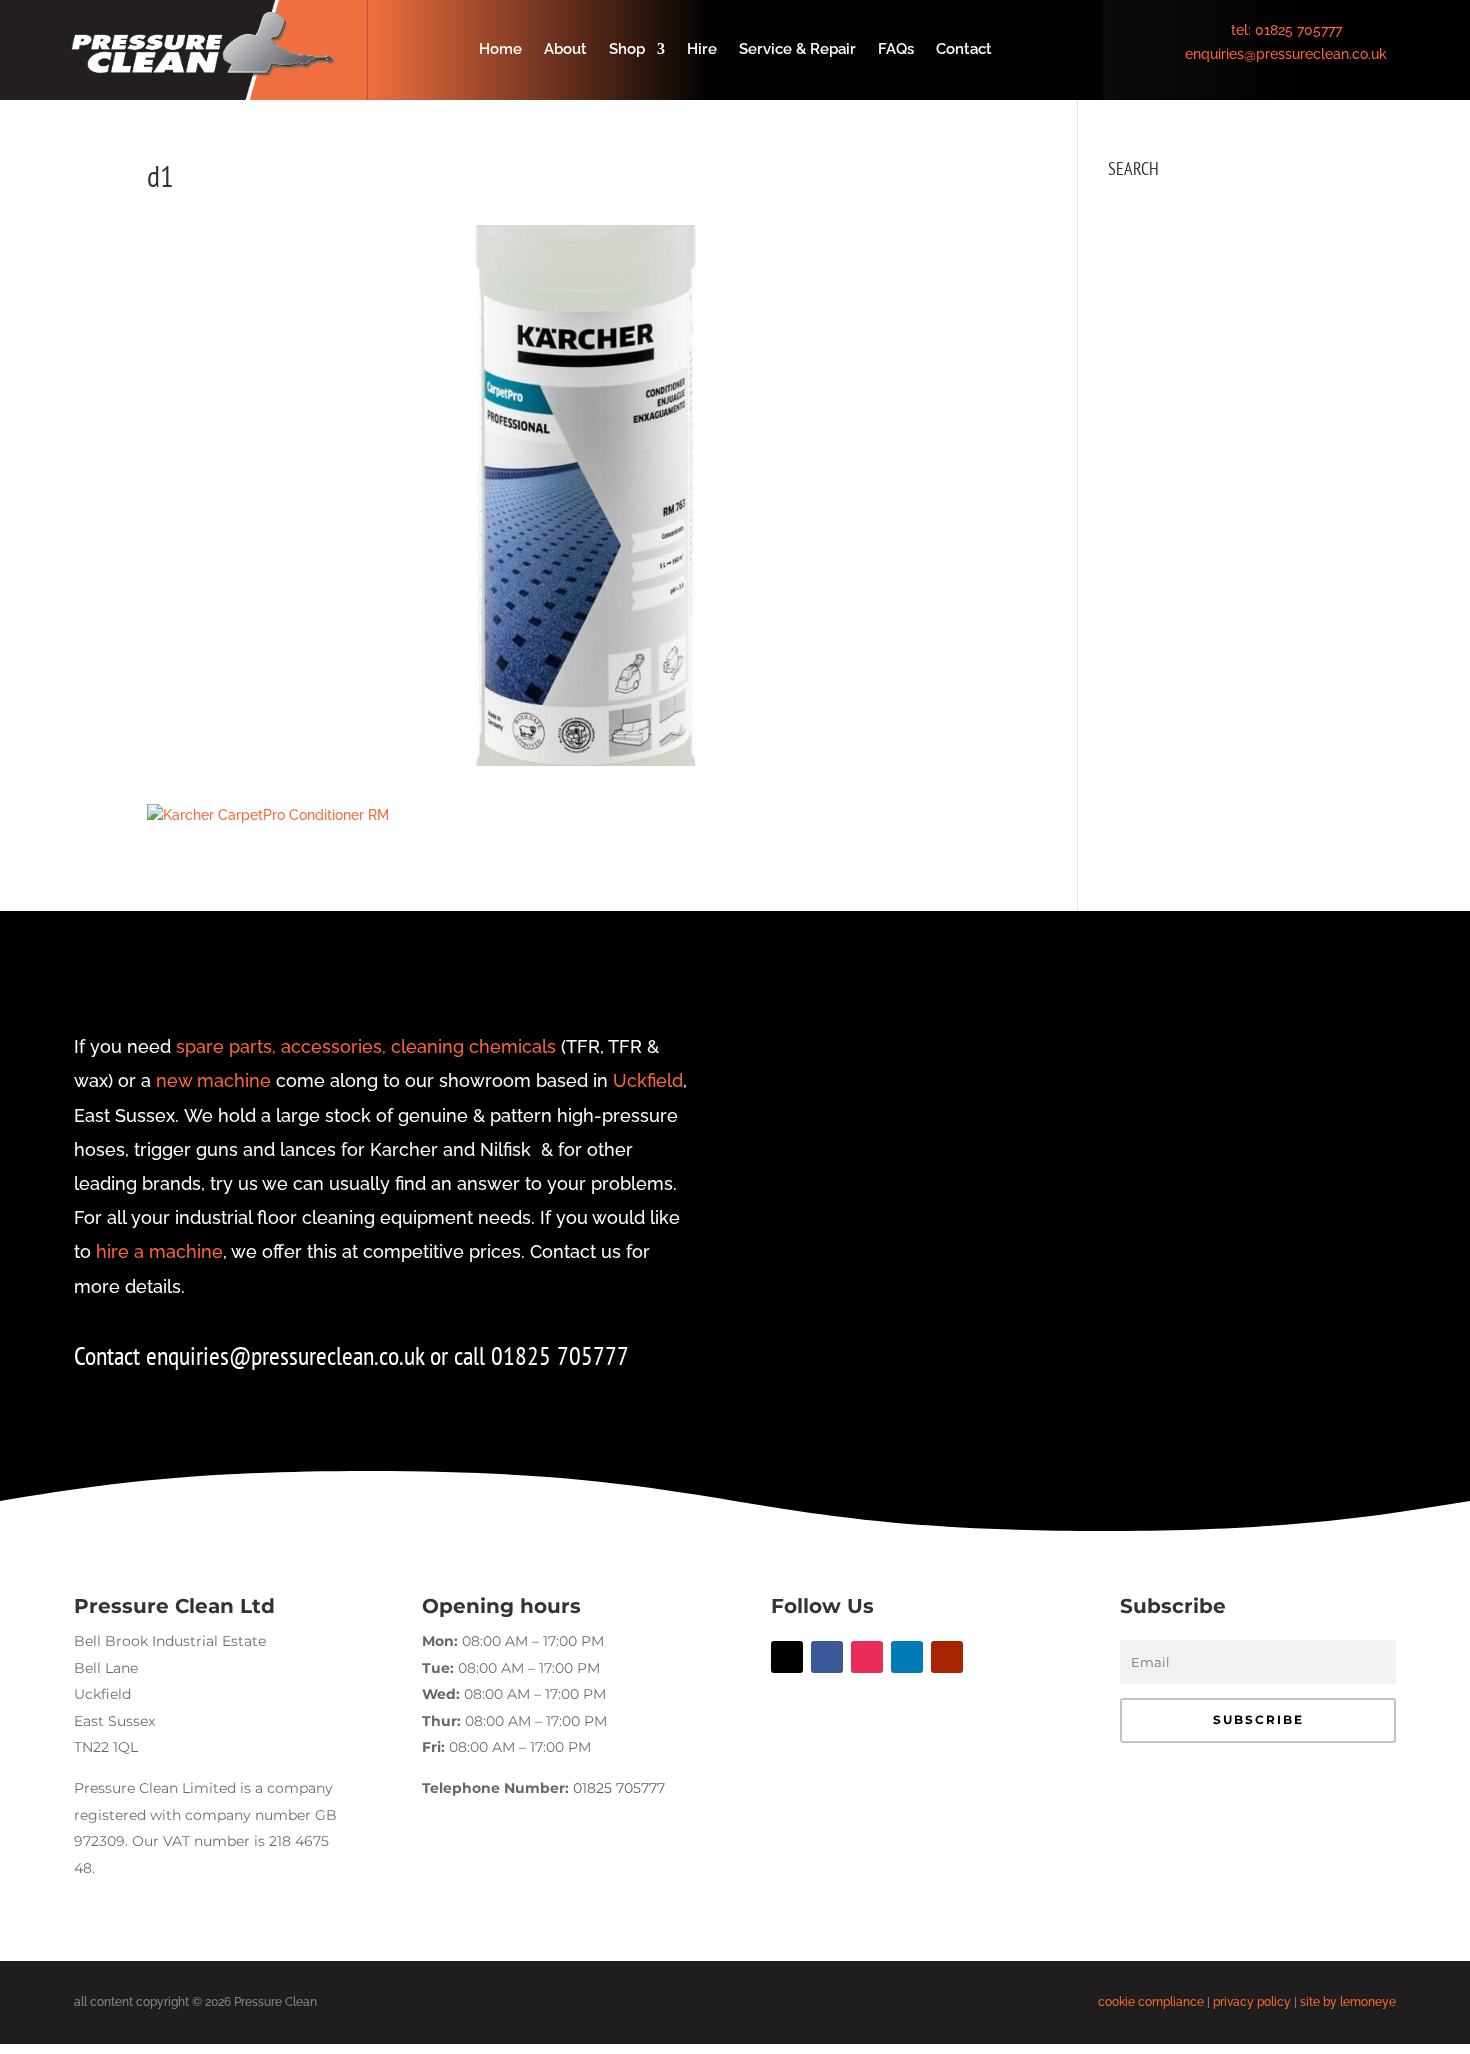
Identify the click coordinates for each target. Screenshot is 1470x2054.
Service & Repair (797, 50)
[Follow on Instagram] (867, 1657)
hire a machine (159, 1251)
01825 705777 (1298, 30)
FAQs (896, 50)
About (565, 50)
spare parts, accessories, (281, 1046)
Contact (964, 50)
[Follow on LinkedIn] (907, 1657)
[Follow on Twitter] (787, 1657)
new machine (213, 1080)
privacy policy (1252, 2002)
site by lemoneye (1348, 2002)
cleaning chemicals (473, 1046)
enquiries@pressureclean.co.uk (1286, 54)
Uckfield (648, 1080)
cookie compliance (1151, 2002)
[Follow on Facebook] (827, 1657)
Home (500, 50)
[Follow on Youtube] (947, 1657)
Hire (702, 50)
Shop (627, 50)
